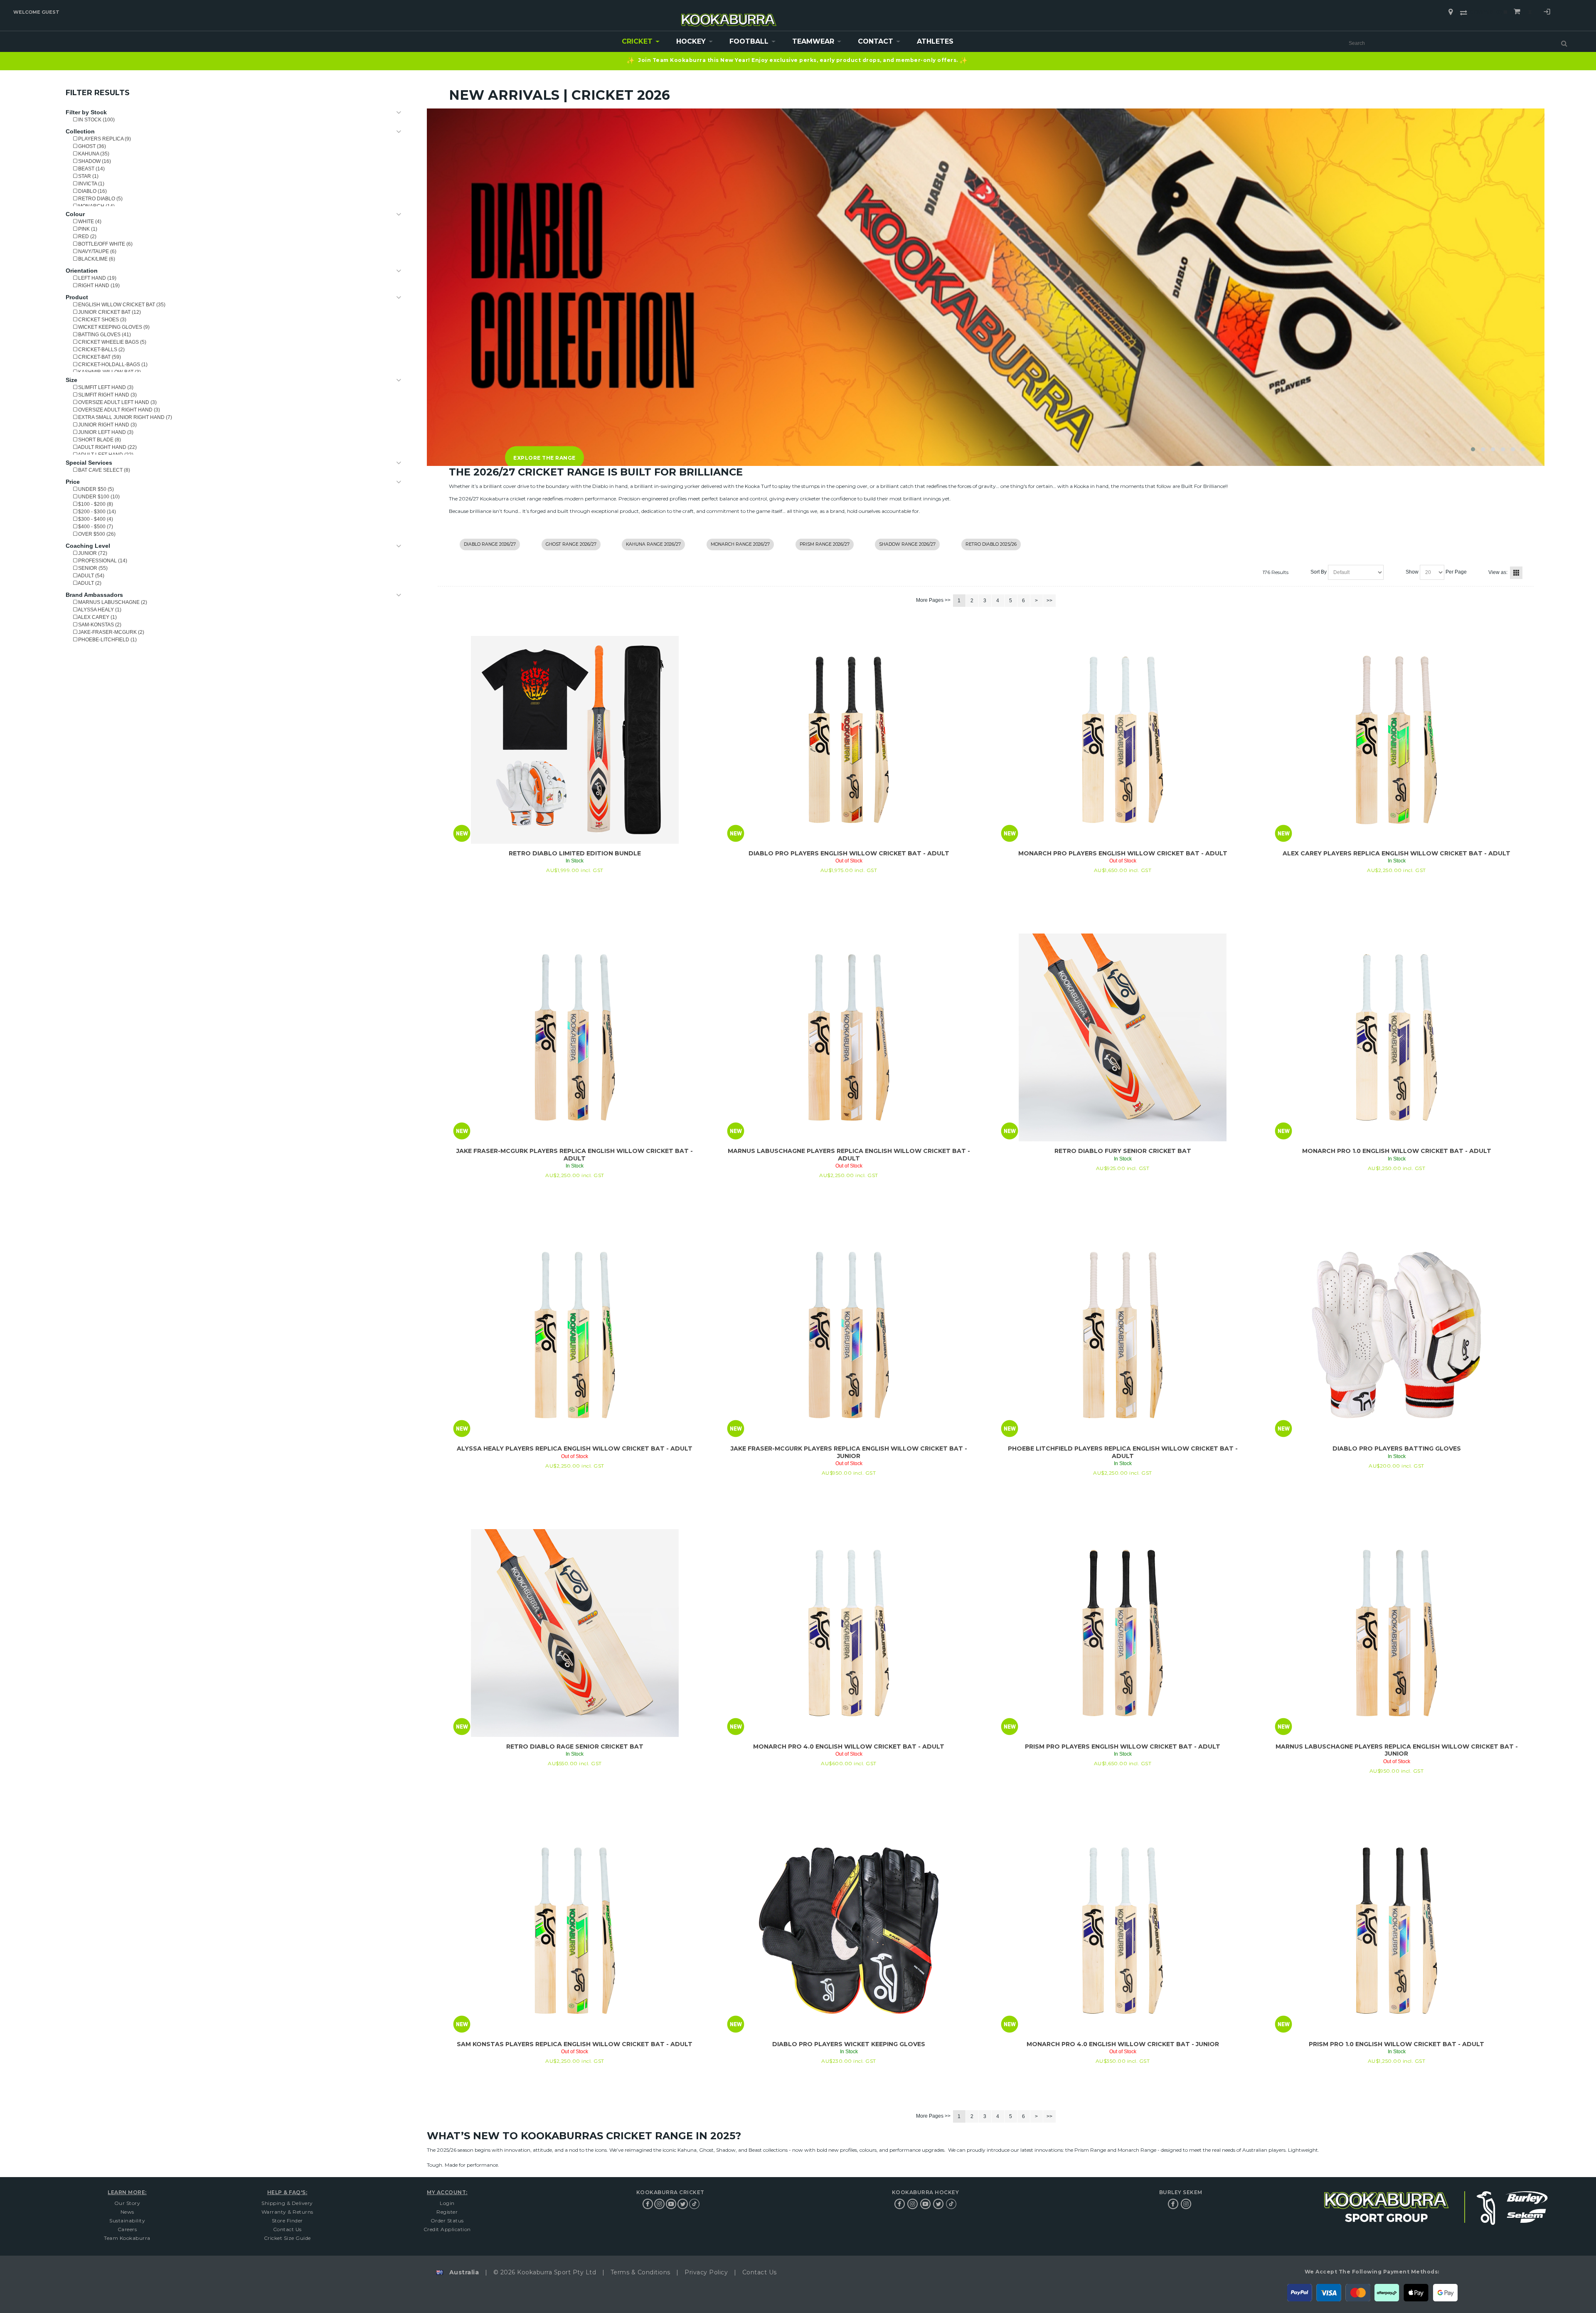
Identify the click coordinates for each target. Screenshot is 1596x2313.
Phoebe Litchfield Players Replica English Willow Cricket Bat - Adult (1123, 1452)
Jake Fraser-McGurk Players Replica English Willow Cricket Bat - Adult (575, 1155)
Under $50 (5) (95, 489)
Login (1547, 13)
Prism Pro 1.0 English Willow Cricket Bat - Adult (1396, 2044)
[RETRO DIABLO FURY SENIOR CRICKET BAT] (1123, 1037)
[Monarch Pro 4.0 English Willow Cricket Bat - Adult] (849, 1633)
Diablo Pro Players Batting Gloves (1397, 1448)
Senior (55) (92, 568)
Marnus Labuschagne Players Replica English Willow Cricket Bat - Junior (1397, 1750)
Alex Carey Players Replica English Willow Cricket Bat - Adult (1396, 853)
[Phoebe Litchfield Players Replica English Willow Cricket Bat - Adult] (1123, 1335)
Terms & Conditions (640, 2272)
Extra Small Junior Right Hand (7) (124, 417)
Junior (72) (92, 553)
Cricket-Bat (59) (99, 357)
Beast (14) (91, 169)
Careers (127, 2229)
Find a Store (1451, 12)
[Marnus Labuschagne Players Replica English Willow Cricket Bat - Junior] (1396, 1633)
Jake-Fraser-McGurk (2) (111, 632)
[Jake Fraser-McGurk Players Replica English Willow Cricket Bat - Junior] (849, 1335)
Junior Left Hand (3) (105, 432)
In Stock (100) (96, 120)
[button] (1473, 449)
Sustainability (127, 2221)
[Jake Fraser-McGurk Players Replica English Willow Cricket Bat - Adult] (575, 1037)
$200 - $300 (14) (96, 512)
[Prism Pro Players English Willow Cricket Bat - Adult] (1123, 1633)
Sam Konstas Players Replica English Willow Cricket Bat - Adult (575, 2044)
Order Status (447, 2221)
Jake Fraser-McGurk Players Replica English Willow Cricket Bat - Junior (849, 1452)
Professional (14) (102, 561)
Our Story (127, 2203)
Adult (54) (91, 576)
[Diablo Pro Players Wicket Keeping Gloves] (849, 1931)
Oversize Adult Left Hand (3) (117, 402)
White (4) (89, 222)
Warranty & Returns (287, 2212)
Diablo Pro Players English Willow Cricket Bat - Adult (849, 853)
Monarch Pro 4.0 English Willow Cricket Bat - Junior (1123, 2044)
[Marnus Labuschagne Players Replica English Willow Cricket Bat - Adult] (849, 1037)
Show (1412, 572)
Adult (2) (89, 583)
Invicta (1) (91, 184)
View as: (1498, 572)
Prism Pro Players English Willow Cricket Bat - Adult (1123, 1746)
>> (1049, 601)
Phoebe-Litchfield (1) (107, 640)
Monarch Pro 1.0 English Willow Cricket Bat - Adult (1397, 1151)
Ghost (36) (91, 146)
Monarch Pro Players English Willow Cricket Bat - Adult (1123, 853)
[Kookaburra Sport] (729, 16)
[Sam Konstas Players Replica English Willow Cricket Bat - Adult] (575, 1931)
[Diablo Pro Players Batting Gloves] (1396, 1335)
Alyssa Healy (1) (99, 610)
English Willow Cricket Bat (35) (121, 305)
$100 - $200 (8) (95, 504)
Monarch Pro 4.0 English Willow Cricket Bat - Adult (849, 1746)
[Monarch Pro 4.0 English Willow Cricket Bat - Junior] (1123, 1931)
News (127, 2212)
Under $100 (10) (98, 497)
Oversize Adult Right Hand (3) (118, 410)
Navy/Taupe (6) (97, 251)
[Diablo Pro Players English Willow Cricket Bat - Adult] (849, 740)
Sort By (1319, 572)
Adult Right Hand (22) (107, 447)
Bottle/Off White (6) (105, 244)
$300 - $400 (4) (95, 519)
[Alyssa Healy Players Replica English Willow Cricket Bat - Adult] (575, 1335)
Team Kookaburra (127, 2238)
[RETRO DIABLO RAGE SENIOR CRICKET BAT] (575, 1633)
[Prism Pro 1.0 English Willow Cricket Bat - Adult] (1396, 1931)
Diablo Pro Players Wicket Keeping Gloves (849, 2044)
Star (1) (88, 176)
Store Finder (287, 2221)
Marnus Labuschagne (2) (112, 602)
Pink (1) (87, 229)
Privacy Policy (706, 2272)
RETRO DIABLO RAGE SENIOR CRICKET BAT (575, 1746)
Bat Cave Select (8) (103, 470)
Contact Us (287, 2229)
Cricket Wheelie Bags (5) (112, 342)
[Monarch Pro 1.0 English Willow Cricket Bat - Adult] (1396, 1037)
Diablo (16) (92, 191)
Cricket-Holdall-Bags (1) (112, 365)
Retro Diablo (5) (100, 199)
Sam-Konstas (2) (99, 625)
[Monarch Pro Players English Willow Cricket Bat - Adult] (1123, 740)
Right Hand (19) (98, 286)
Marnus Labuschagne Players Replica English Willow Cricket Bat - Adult (849, 1155)
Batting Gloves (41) (104, 335)
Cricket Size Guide (287, 2238)
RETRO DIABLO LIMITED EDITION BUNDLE (575, 853)
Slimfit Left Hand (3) (105, 387)
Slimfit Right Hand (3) (107, 395)
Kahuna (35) (93, 154)
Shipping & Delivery (287, 2203)
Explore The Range (545, 458)
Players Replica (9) (104, 139)
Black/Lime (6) (96, 259)
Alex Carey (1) (97, 617)
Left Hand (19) (97, 278)
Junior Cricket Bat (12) (109, 312)
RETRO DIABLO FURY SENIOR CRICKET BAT (1123, 1151)
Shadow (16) (94, 161)
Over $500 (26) (96, 534)
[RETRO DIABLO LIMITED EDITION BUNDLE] (575, 740)
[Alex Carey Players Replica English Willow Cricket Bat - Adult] (1396, 740)
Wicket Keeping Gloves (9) (113, 327)
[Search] (1564, 43)
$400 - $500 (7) (95, 527)
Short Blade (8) (99, 440)
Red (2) (87, 236)
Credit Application (447, 2229)
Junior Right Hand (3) (107, 425)
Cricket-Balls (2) (101, 350)
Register (447, 2212)
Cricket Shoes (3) (102, 320)
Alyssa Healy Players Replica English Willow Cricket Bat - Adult (575, 1448)
